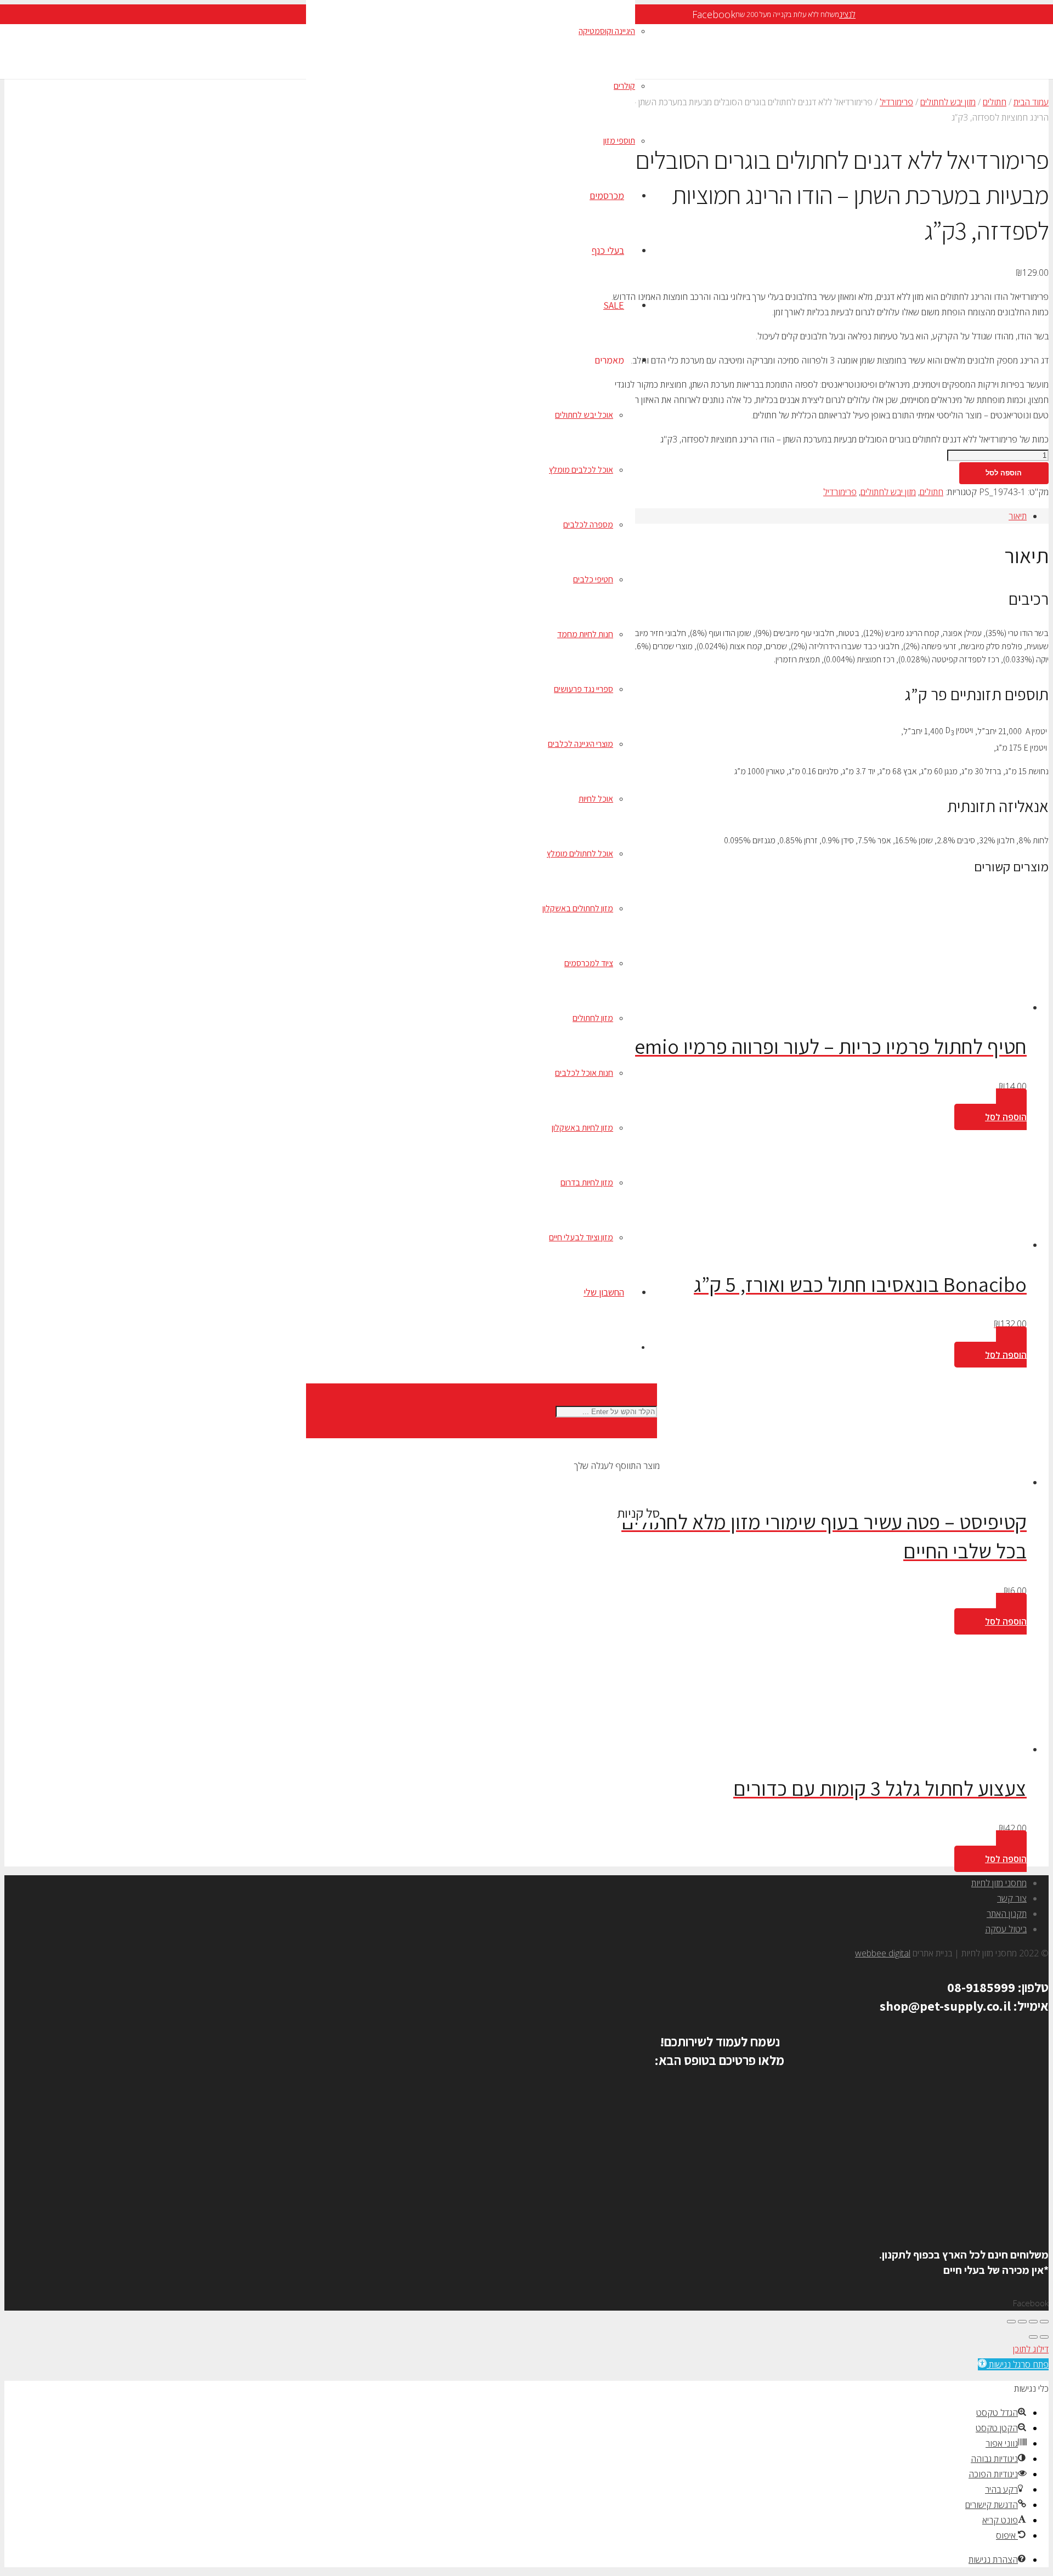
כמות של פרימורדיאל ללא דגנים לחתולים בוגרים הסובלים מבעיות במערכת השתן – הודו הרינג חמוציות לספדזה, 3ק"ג (854, 439)
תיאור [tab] (1018, 516)
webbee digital (883, 1953)
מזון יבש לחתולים (948, 102)
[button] (990, 1109)
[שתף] (1022, 2322)
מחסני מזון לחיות (999, 1883)
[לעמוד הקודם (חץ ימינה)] (1044, 2337)
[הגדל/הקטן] (1044, 2322)
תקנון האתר (1007, 1914)
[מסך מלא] (1033, 2322)
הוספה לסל (1004, 473)
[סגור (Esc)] (1011, 2322)
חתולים (995, 102)
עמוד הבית (1031, 102)
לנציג (847, 14)
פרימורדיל (896, 102)
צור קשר (1012, 1898)
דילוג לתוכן (1031, 2349)
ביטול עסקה (1006, 1929)
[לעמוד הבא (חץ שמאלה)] (1033, 2337)
